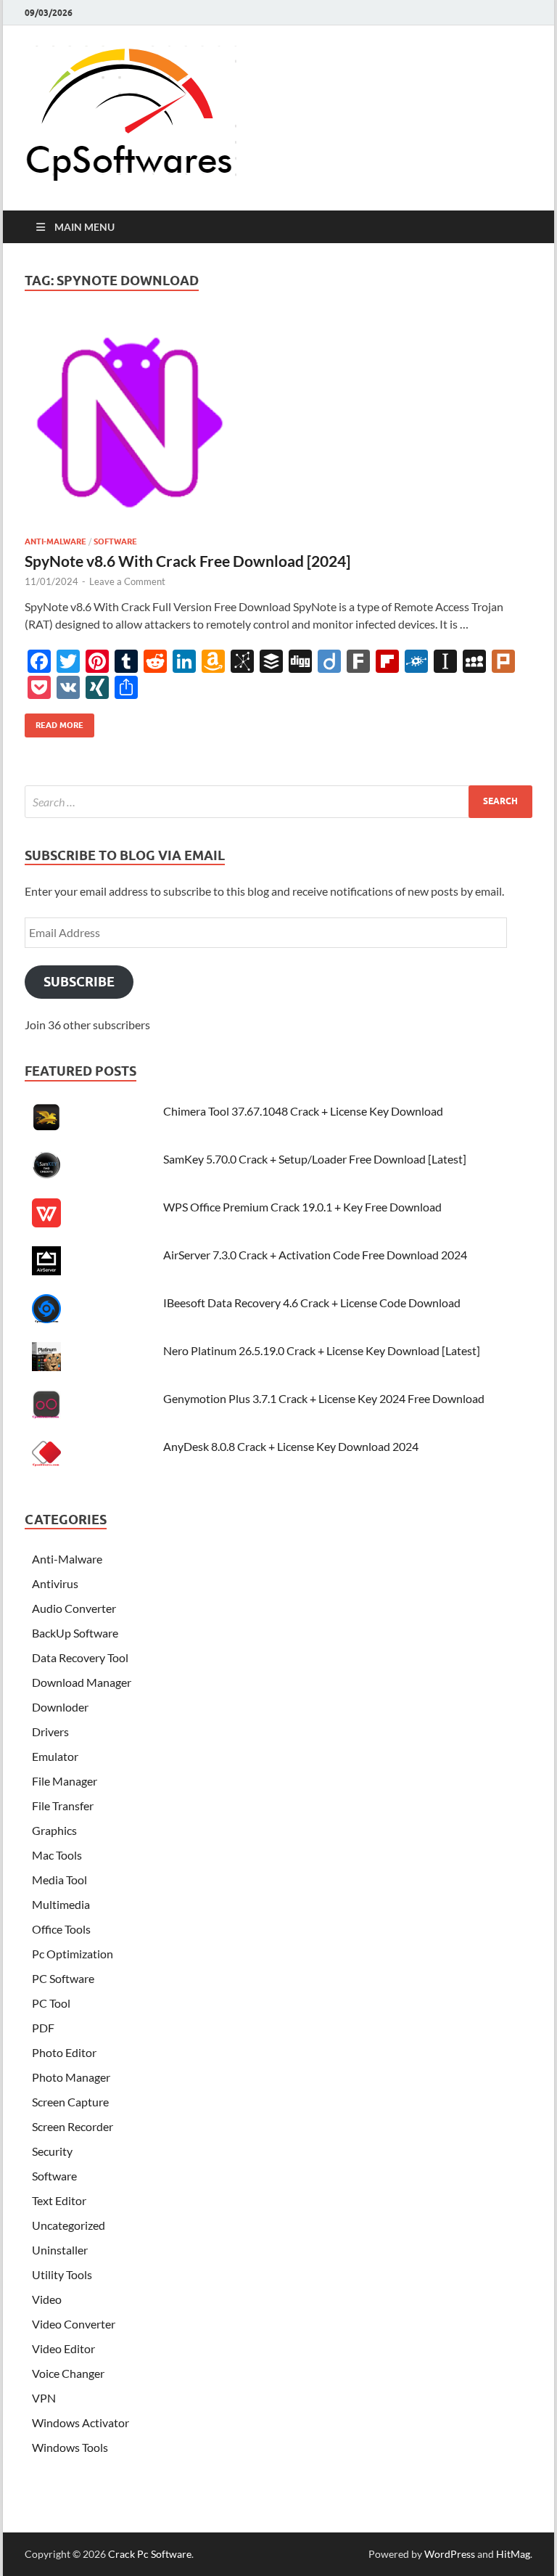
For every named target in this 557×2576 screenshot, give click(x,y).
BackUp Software (75, 1633)
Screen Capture (70, 2102)
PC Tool (51, 2003)
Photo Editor (64, 2052)
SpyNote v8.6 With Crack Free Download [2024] (187, 561)
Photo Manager (71, 2077)
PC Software (63, 1978)
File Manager (65, 1781)
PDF (43, 2028)
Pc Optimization (73, 1954)
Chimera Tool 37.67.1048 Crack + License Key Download (303, 1111)
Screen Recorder (73, 2126)
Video (47, 2299)
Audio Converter (74, 1608)
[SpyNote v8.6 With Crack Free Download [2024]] (278, 428)
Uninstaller (60, 2250)
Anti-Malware (55, 541)
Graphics (54, 1830)
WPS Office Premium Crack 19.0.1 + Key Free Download (302, 1207)
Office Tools (61, 1929)
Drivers (50, 1731)
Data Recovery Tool (80, 1657)
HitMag (513, 2554)
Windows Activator (81, 2422)
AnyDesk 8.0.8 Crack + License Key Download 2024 (291, 1446)
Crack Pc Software (150, 2554)
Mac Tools (57, 1855)
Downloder (60, 1707)
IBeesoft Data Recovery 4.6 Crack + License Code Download (312, 1303)
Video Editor (63, 2348)
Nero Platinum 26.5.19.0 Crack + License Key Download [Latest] (322, 1350)
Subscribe (79, 982)
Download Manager (82, 1682)
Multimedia (61, 1904)
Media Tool (59, 1880)
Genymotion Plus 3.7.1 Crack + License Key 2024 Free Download (324, 1398)
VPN (44, 2398)
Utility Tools (62, 2274)
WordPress (450, 2554)
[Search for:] (278, 802)
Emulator (55, 1756)
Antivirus (55, 1583)
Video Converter (74, 2324)
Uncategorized (69, 2225)
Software (115, 541)
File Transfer (63, 1806)
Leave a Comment (127, 581)
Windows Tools (70, 2447)
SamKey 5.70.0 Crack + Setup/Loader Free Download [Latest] (315, 1159)
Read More (54, 722)
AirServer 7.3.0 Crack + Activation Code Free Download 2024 (315, 1255)
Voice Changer (68, 2373)
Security (52, 2151)
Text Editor (59, 2200)
